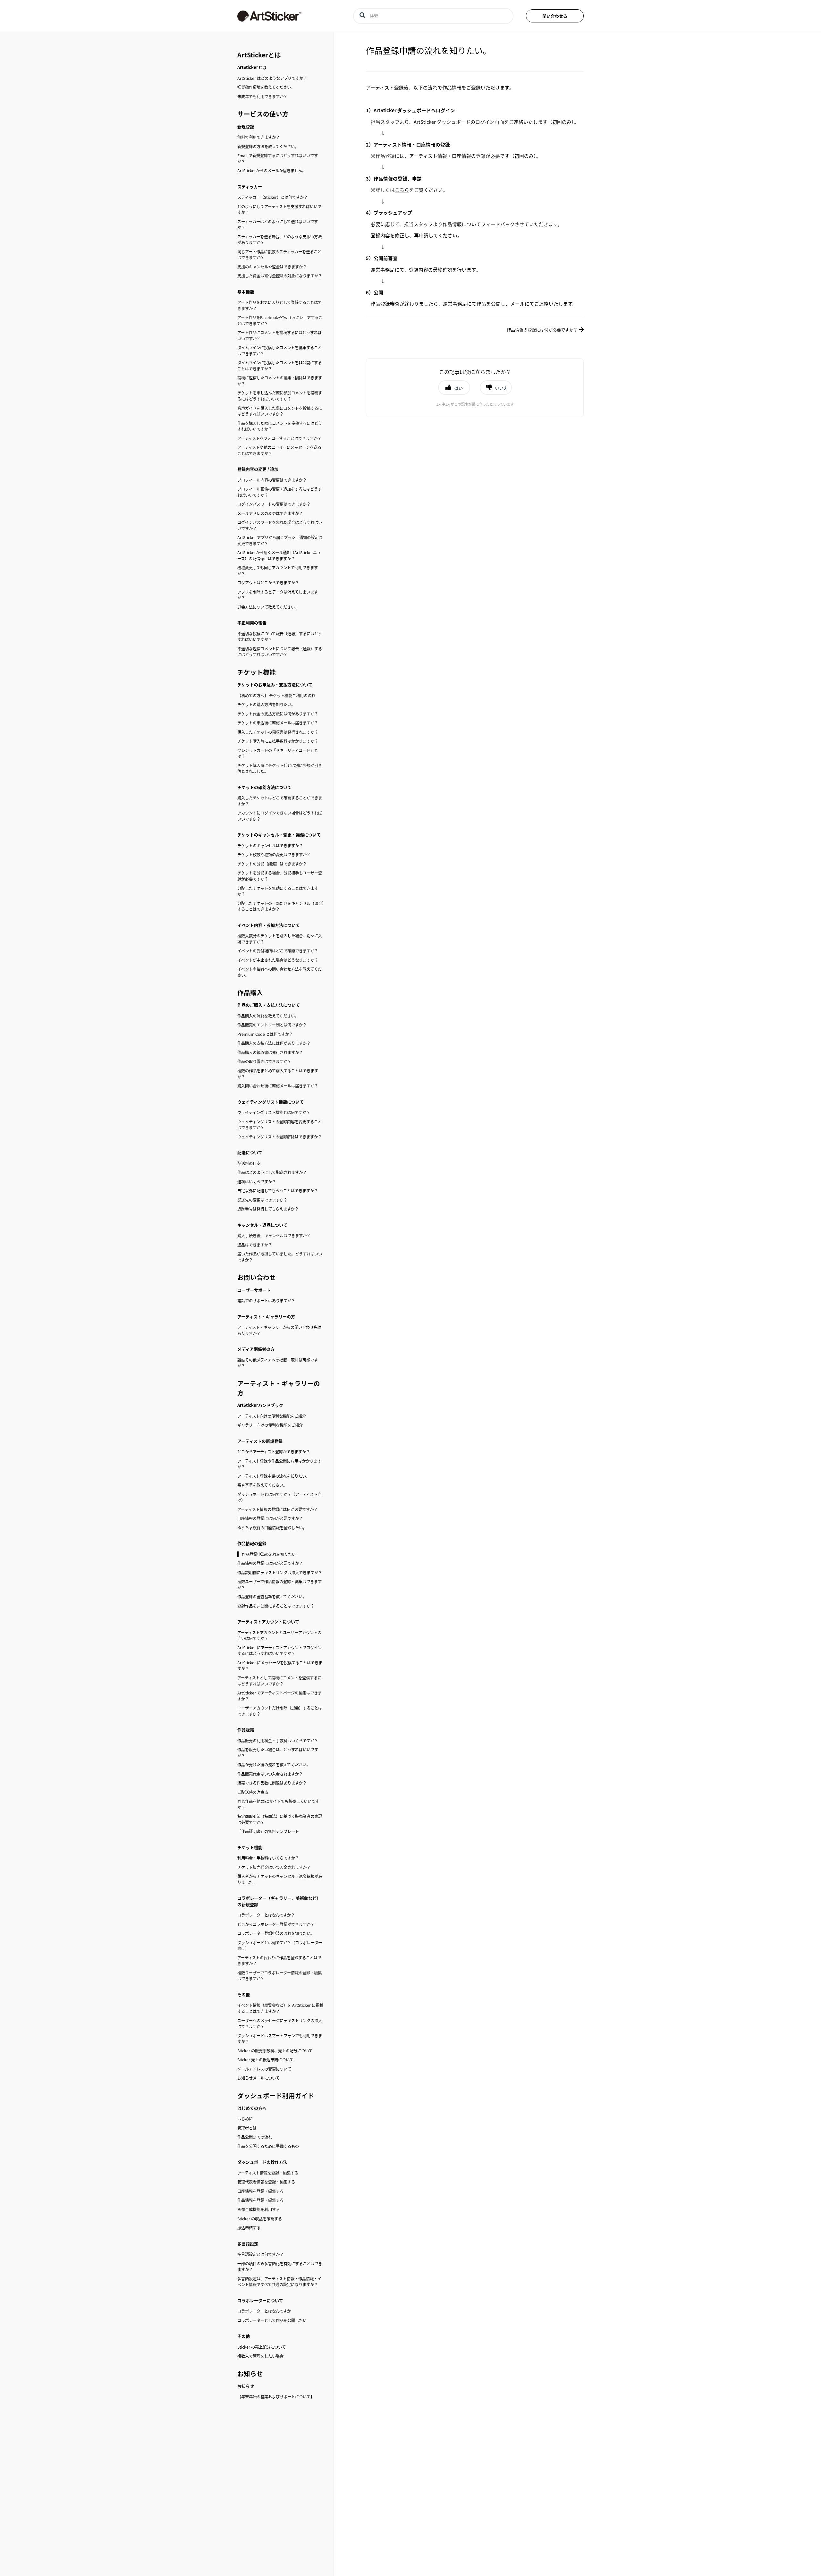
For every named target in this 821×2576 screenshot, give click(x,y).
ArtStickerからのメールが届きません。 (272, 171)
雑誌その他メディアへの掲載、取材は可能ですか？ (278, 1363)
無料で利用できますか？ (258, 137)
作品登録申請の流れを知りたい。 (271, 1554)
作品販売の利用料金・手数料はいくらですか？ (278, 1741)
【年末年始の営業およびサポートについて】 (276, 2397)
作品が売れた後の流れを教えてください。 (274, 1765)
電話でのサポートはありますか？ (266, 1301)
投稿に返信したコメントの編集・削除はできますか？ (280, 381)
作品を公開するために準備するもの (268, 2146)
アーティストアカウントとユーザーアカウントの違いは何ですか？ (279, 1636)
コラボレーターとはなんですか (264, 2311)
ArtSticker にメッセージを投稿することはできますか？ (280, 1666)
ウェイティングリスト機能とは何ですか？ (274, 1112)
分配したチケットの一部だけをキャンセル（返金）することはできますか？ (281, 906)
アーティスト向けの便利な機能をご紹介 (272, 1416)
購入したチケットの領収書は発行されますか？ (278, 732)
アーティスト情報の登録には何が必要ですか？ (277, 1509)
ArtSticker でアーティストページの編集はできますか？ (279, 1696)
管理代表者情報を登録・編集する (266, 2182)
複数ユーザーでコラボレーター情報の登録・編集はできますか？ (279, 1976)
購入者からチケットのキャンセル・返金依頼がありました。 (280, 1879)
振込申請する (249, 2228)
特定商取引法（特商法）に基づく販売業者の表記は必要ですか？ (280, 1819)
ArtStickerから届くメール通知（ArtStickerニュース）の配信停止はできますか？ (279, 556)
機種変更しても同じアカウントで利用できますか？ (278, 571)
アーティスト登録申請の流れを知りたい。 (274, 1476)
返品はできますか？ (255, 1245)
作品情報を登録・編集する (260, 2200)
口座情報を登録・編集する (260, 2191)
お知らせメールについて (258, 2078)
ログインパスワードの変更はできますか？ (274, 504)
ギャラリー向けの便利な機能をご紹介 (270, 1425)
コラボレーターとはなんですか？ (266, 1915)
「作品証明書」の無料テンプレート (268, 1831)
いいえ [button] (501, 388)
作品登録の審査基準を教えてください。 (272, 1597)
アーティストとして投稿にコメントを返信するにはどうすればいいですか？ (279, 1681)
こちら (402, 190)
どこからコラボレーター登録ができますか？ (276, 1924)
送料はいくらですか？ (257, 1182)
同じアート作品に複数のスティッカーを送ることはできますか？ (279, 255)
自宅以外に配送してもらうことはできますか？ (278, 1191)
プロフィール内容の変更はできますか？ (272, 480)
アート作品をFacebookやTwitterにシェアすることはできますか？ (280, 321)
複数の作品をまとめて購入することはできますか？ (278, 1074)
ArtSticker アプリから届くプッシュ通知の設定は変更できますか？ (280, 541)
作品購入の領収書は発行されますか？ (270, 1052)
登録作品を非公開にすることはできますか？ (276, 1606)
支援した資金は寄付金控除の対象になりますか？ (280, 276)
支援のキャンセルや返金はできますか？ (272, 267)
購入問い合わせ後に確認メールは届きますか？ (278, 1086)
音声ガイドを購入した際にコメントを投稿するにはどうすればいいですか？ (280, 411)
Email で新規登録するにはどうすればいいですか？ (278, 159)
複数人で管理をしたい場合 (260, 2356)
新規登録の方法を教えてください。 (268, 147)
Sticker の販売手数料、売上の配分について (275, 2051)
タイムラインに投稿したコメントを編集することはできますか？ (279, 351)
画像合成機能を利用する (258, 2209)
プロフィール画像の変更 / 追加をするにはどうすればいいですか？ (279, 492)
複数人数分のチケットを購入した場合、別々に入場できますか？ (280, 939)
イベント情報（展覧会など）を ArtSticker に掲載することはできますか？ (280, 2008)
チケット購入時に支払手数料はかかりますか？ (278, 741)
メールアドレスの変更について (264, 2069)
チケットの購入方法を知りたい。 (266, 705)
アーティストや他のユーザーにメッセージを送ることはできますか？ (279, 450)
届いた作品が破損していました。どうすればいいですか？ (280, 1257)
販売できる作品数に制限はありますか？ (272, 1783)
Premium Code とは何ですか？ (265, 1034)
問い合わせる (555, 16)
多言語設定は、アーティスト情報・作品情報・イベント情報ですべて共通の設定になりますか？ (279, 2282)
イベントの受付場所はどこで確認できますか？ (278, 951)
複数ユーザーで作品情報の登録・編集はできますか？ (279, 1585)
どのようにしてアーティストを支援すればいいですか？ (279, 210)
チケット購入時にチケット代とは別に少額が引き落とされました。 (280, 769)
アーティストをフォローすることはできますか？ (279, 438)
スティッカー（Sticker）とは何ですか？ (272, 197)
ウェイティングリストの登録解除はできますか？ (279, 1137)
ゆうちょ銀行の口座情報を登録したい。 (272, 1528)
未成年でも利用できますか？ (262, 97)
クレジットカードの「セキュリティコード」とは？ (278, 753)
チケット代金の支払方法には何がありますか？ (278, 714)
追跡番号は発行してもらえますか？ (268, 1209)
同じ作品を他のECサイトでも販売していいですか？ (278, 1804)
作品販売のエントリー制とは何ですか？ (272, 1025)
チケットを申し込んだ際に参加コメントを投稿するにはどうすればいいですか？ (280, 396)
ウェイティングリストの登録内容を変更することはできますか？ (279, 1125)
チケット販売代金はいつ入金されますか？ (274, 1867)
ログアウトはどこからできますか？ (268, 583)
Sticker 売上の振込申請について (265, 2060)
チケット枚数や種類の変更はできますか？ (274, 855)
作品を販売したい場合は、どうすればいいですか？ (278, 1753)
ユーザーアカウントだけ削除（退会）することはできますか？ (280, 1711)
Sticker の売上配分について (262, 2347)
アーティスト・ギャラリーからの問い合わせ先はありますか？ (279, 1330)
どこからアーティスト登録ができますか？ (274, 1452)
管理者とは (247, 2128)
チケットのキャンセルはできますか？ (270, 846)
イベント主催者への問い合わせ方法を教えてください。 (279, 972)
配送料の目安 (249, 1163)
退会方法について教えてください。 (268, 607)
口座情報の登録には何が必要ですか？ (270, 1518)
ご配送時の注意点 (253, 1792)
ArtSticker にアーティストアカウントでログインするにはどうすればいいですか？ (279, 1651)
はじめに (245, 2119)
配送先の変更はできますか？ (262, 1200)
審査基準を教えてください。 (262, 1485)
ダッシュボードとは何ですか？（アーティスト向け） (279, 1497)
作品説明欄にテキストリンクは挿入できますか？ (280, 1573)
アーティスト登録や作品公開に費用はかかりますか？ (279, 1464)
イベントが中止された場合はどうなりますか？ (278, 960)
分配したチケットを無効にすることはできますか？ (278, 891)
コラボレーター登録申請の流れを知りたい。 (276, 1933)
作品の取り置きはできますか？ (264, 1061)
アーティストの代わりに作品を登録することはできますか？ (279, 1961)
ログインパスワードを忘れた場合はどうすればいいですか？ (280, 525)
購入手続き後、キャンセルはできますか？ (274, 1236)
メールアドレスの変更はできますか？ (270, 513)
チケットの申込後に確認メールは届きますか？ (278, 723)
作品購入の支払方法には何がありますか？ (274, 1043)
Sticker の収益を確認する (260, 2219)
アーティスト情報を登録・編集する (268, 2173)
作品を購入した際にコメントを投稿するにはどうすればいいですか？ (280, 426)
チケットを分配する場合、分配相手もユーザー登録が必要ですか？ (280, 876)
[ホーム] (285, 16)
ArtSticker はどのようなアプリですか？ (272, 78)
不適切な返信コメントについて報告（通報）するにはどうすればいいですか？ (280, 652)
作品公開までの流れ (255, 2137)
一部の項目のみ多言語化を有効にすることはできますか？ (280, 2267)
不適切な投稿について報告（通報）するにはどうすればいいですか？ (280, 637)
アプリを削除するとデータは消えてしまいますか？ (278, 595)
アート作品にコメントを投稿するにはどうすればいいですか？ (279, 336)
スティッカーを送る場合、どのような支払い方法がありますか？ (279, 240)
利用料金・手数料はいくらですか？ (268, 1858)
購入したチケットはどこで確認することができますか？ (280, 801)
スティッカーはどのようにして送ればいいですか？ (278, 225)
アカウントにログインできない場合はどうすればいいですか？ (280, 816)
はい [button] (459, 388)
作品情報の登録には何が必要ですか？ (270, 1563)
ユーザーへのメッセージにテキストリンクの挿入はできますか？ (280, 2024)
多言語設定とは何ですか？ (260, 2254)
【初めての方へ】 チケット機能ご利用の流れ (276, 696)
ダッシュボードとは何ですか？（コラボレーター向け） (280, 1946)
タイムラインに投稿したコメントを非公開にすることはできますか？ (279, 366)
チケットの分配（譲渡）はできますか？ (272, 864)
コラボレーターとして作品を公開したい (272, 2320)
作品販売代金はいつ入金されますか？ (270, 1774)
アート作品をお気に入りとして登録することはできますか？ (279, 305)
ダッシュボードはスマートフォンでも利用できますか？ (280, 2039)
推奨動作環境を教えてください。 (266, 87)
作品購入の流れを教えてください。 (268, 1016)
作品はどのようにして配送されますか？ (272, 1172)
